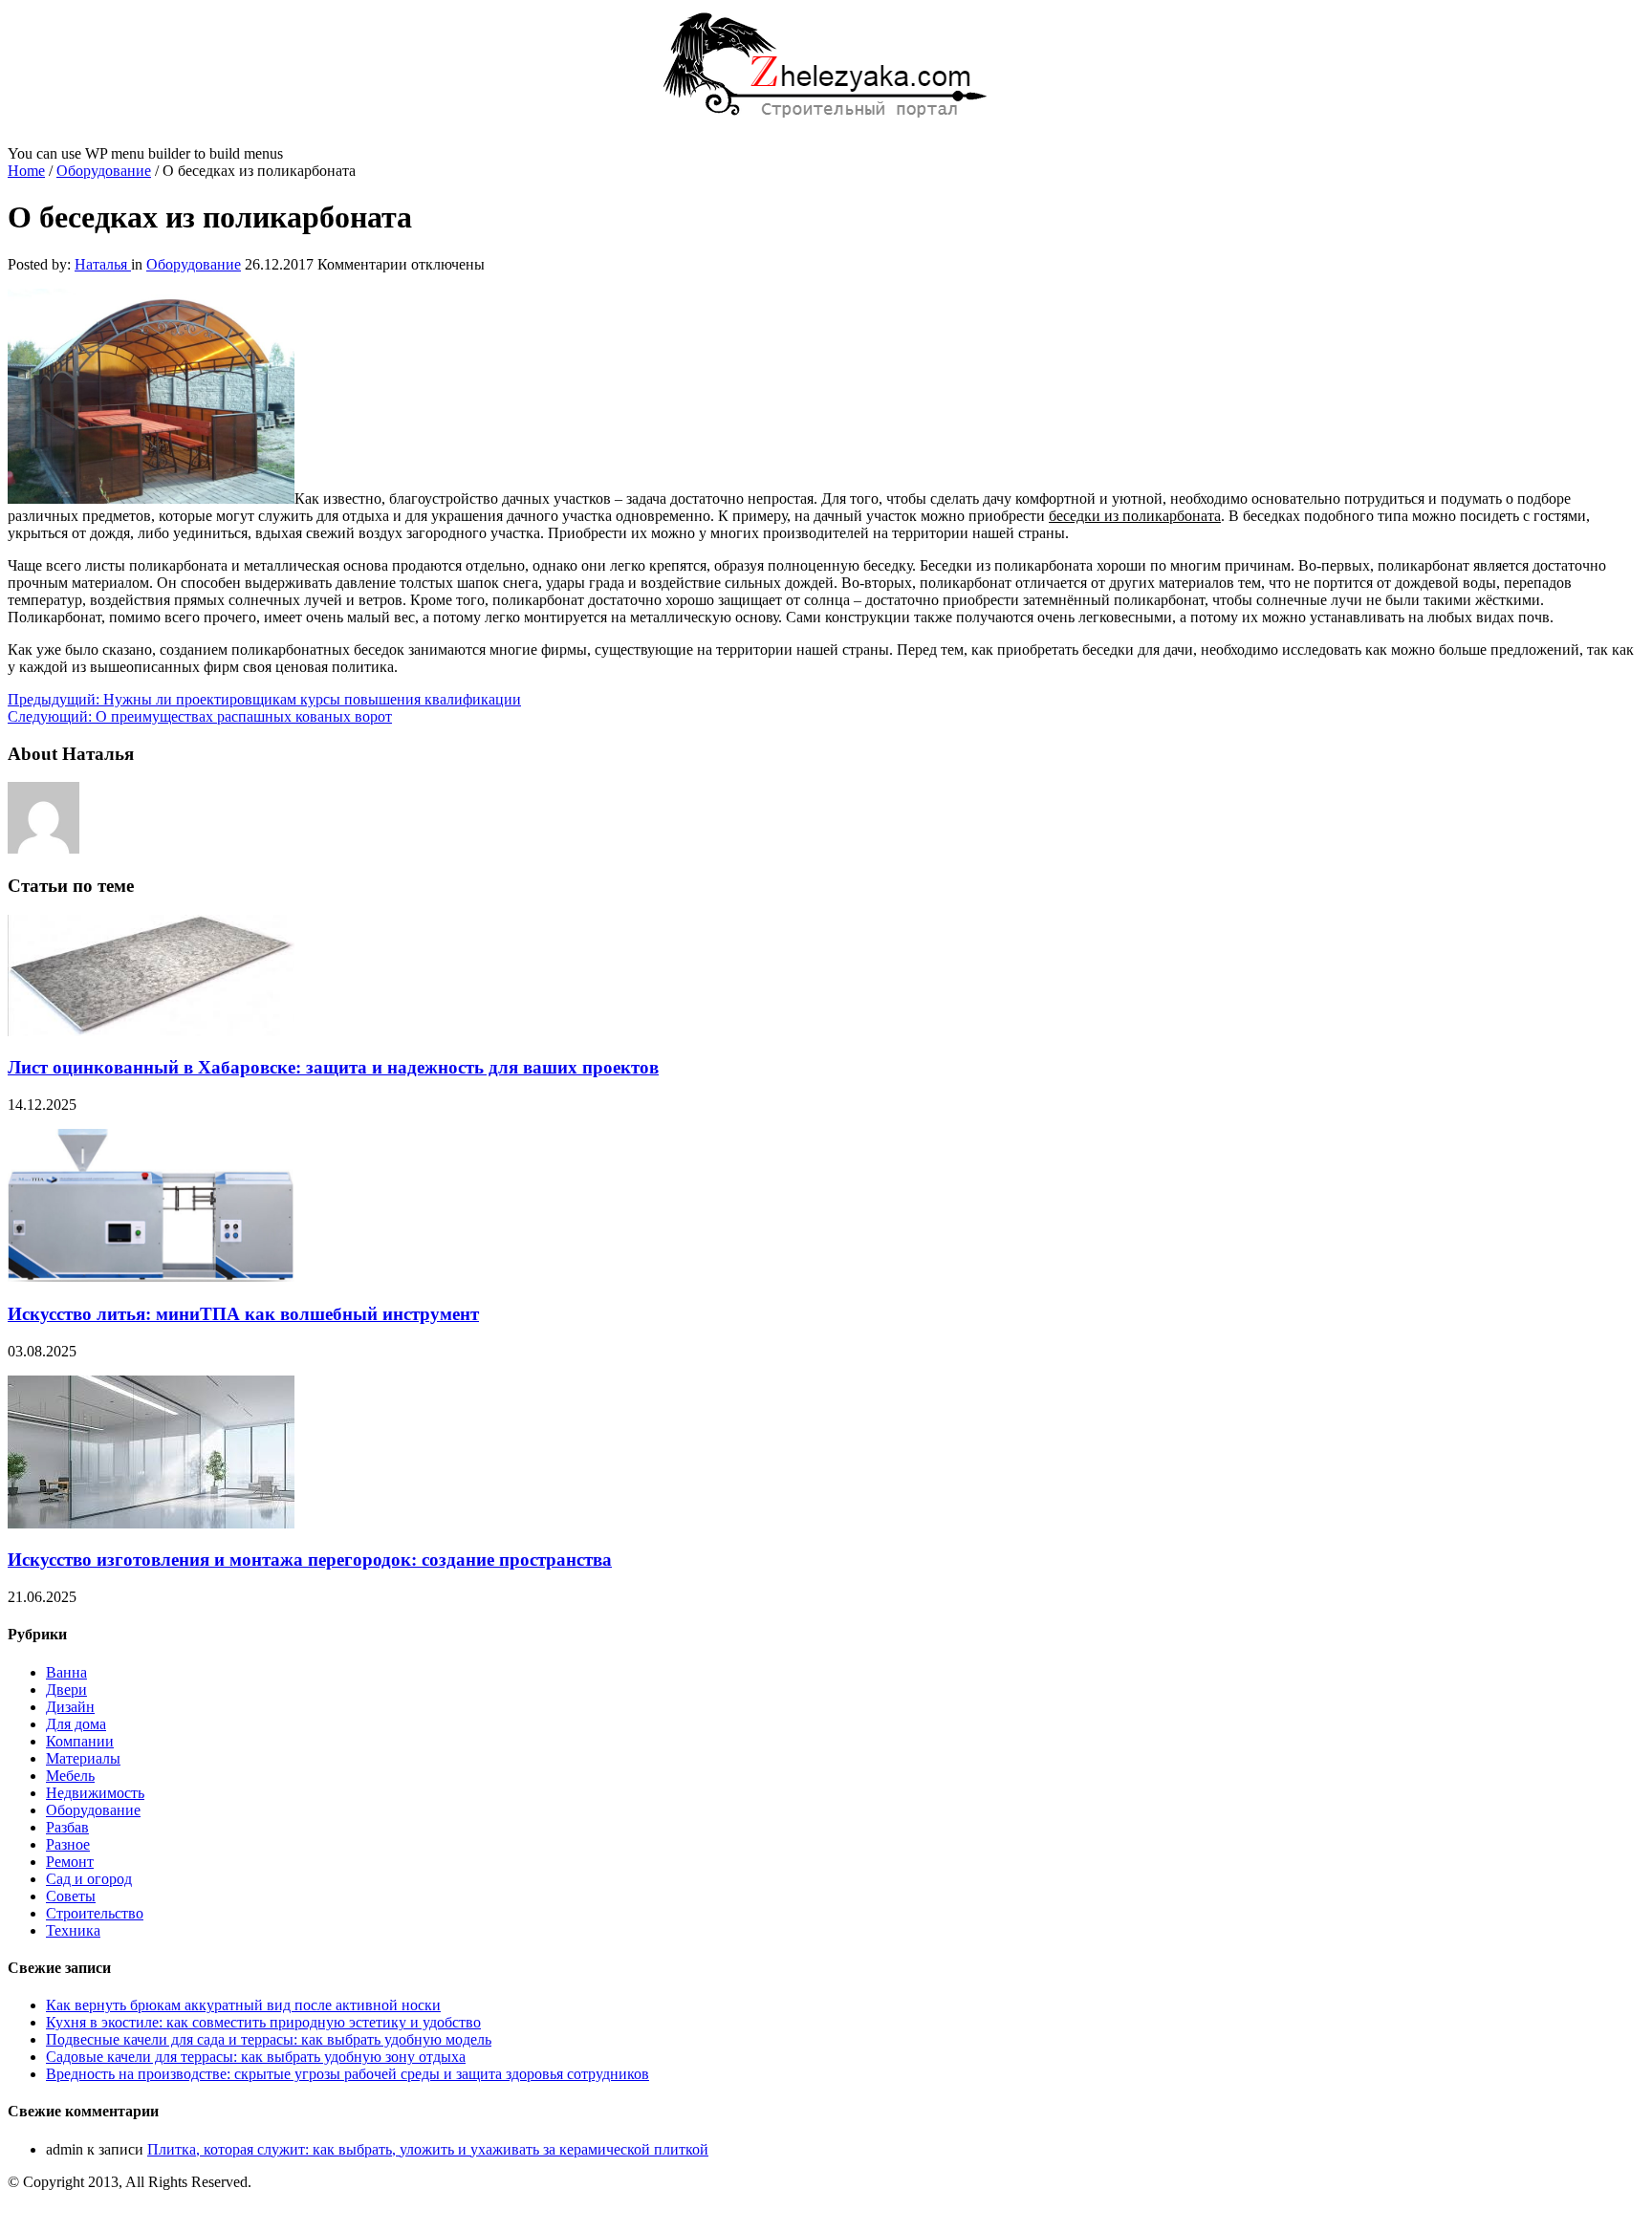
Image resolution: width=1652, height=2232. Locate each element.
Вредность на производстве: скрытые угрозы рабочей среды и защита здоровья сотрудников (348, 2074)
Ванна (66, 1672)
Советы (71, 1896)
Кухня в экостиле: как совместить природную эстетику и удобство (263, 2022)
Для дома (76, 1724)
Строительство (95, 1913)
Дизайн (70, 1707)
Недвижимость (95, 1793)
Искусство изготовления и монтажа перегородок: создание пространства (310, 1560)
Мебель (70, 1776)
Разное (68, 1844)
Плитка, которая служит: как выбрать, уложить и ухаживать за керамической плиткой (428, 2149)
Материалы (83, 1758)
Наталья (103, 264)
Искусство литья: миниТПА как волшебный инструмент (243, 1314)
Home (26, 171)
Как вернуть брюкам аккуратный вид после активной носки (243, 2005)
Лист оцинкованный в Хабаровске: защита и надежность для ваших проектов (333, 1067)
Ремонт (70, 1862)
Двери (66, 1690)
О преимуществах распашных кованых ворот (200, 716)
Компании (80, 1741)
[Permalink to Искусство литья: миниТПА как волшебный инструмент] (151, 1277)
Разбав (67, 1827)
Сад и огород (89, 1879)
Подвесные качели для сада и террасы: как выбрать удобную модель (269, 2039)
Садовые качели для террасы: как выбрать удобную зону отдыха (256, 2057)
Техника (73, 1930)
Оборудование (104, 171)
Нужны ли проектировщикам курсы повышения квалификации (264, 699)
